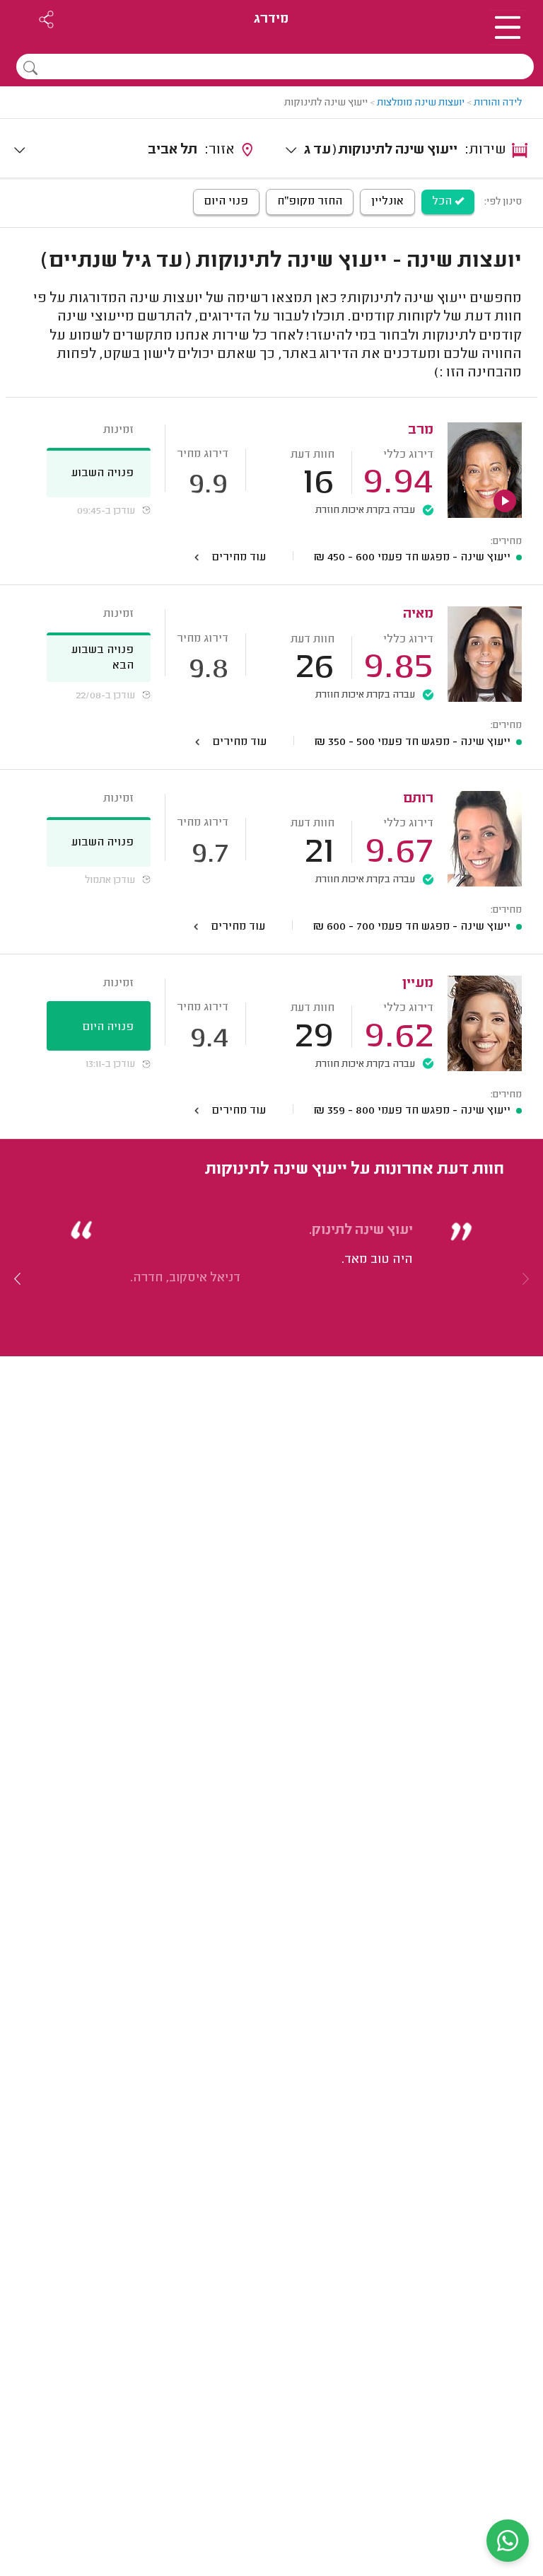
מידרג (271, 19)
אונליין (387, 202)
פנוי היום (226, 202)
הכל (443, 202)
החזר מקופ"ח (310, 202)
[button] (18, 1278)
